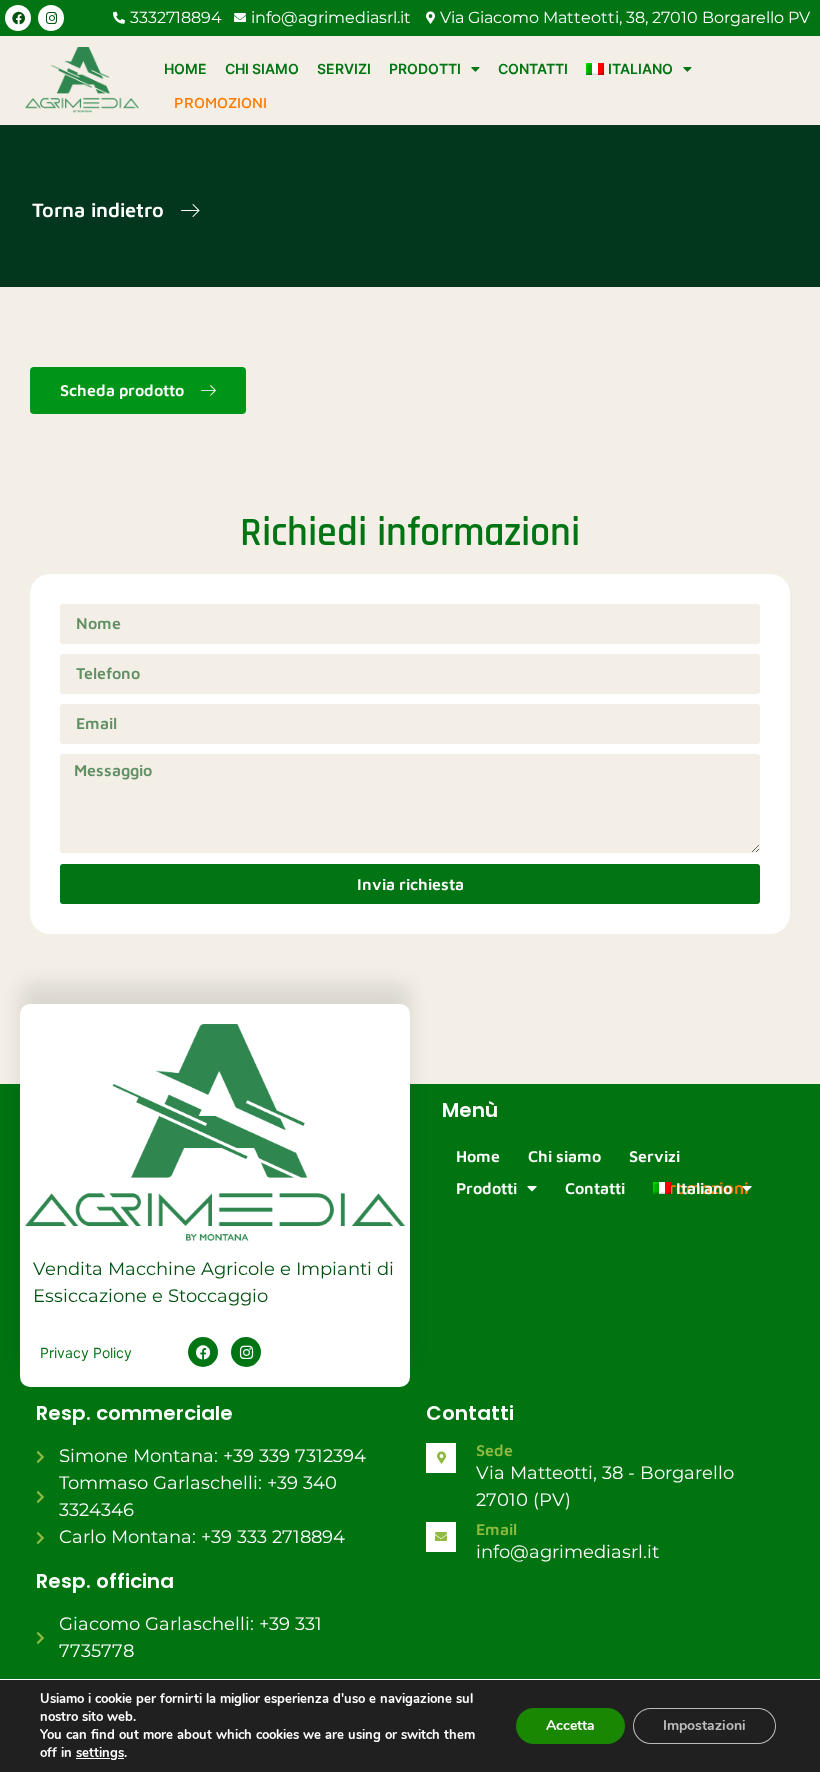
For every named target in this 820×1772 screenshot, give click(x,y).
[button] (116, 211)
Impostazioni (704, 1725)
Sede (494, 1450)
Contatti (533, 68)
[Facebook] (18, 18)
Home (185, 68)
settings (100, 1753)
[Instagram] (51, 18)
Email (496, 1529)
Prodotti (425, 68)
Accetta (570, 1725)
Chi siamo (262, 68)
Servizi (344, 68)
